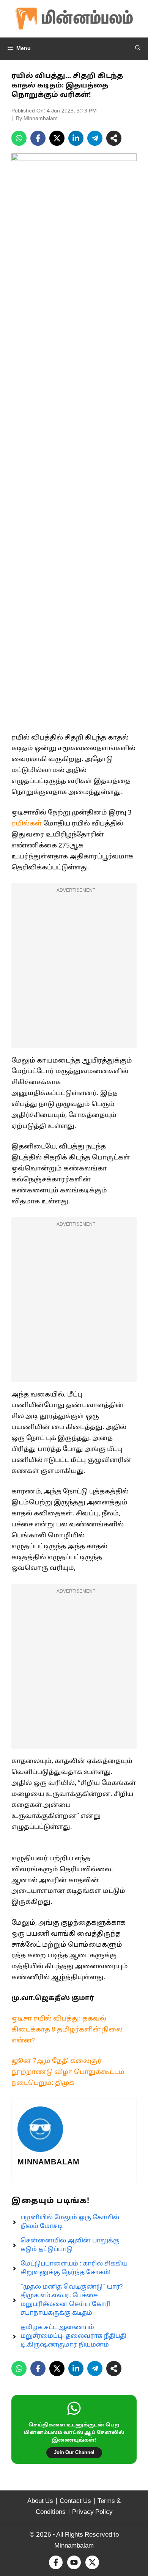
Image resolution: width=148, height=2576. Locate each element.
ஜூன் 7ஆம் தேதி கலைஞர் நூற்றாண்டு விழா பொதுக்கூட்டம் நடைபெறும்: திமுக (68, 2072)
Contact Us (75, 2501)
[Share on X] (57, 138)
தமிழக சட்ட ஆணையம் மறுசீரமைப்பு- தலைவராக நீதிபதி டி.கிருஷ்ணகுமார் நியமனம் (73, 2336)
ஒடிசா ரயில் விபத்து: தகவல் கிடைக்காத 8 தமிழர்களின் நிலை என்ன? (67, 2030)
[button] (138, 49)
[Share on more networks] (114, 138)
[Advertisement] (74, 970)
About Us (40, 2501)
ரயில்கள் (27, 824)
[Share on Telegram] (95, 138)
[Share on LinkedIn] (76, 138)
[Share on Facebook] (38, 138)
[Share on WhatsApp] (19, 138)
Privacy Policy (92, 2512)
